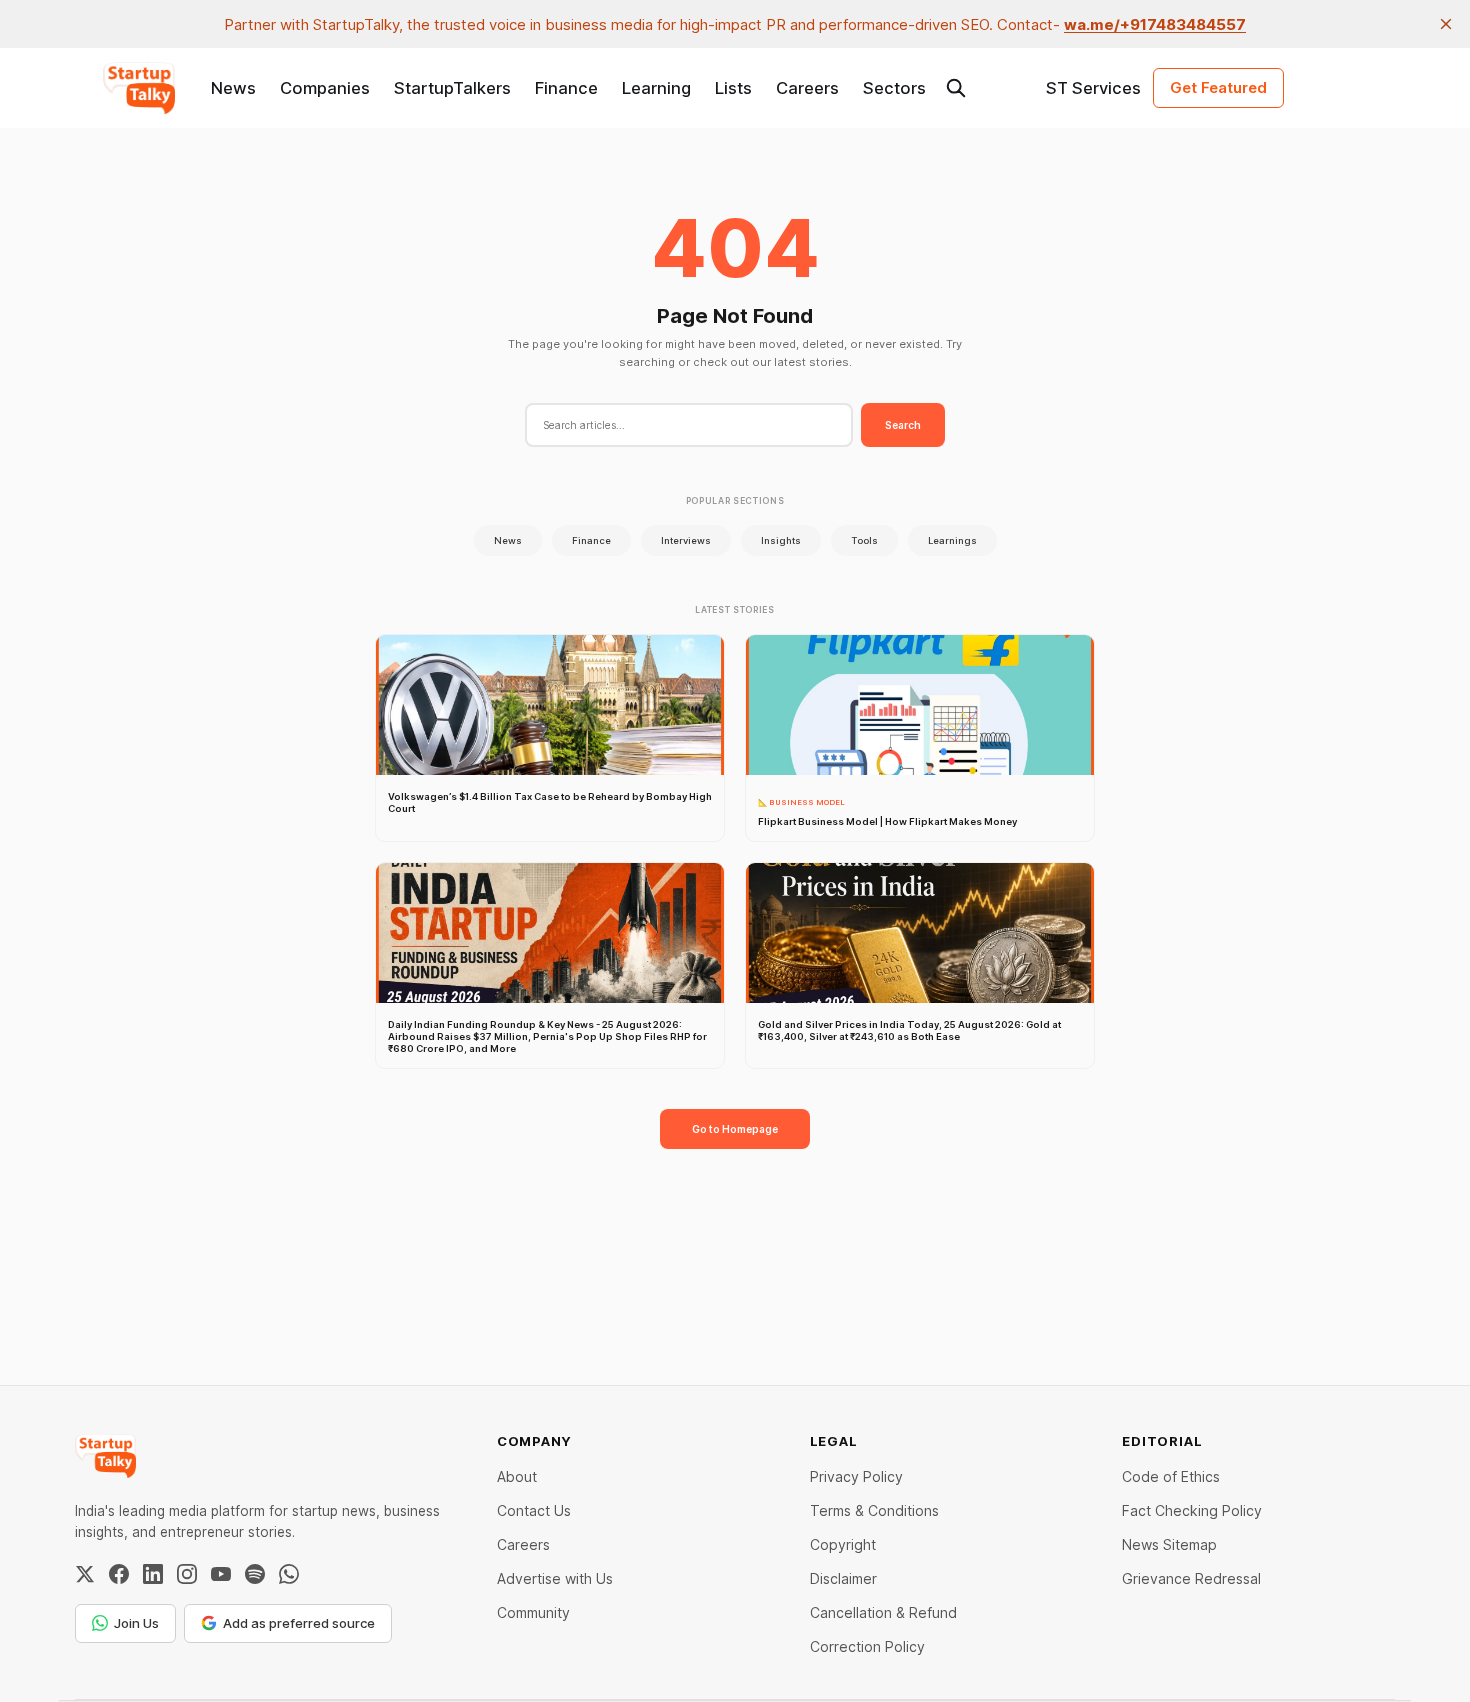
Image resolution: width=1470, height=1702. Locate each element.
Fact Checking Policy (1192, 1510)
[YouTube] (221, 1574)
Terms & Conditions (874, 1510)
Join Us (136, 1623)
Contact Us (534, 1510)
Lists (733, 88)
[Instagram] (187, 1574)
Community (533, 1612)
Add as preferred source (299, 1623)
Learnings (952, 540)
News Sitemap (1169, 1544)
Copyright (843, 1544)
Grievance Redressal (1191, 1578)
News (233, 88)
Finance (566, 88)
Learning (656, 88)
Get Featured (1218, 87)
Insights (781, 540)
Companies (325, 88)
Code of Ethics (1171, 1476)
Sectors (894, 88)
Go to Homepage (735, 1129)
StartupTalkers (452, 88)
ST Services (1093, 88)
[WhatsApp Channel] (289, 1574)
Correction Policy (867, 1646)
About (517, 1476)
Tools (864, 540)
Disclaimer (843, 1578)
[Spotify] (255, 1574)
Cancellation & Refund (883, 1612)
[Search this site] (956, 88)
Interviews (686, 540)
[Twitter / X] (85, 1574)
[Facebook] (119, 1574)
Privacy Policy (856, 1476)
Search (903, 425)
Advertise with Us (555, 1578)
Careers (807, 88)
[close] (1446, 24)
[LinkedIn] (153, 1574)
